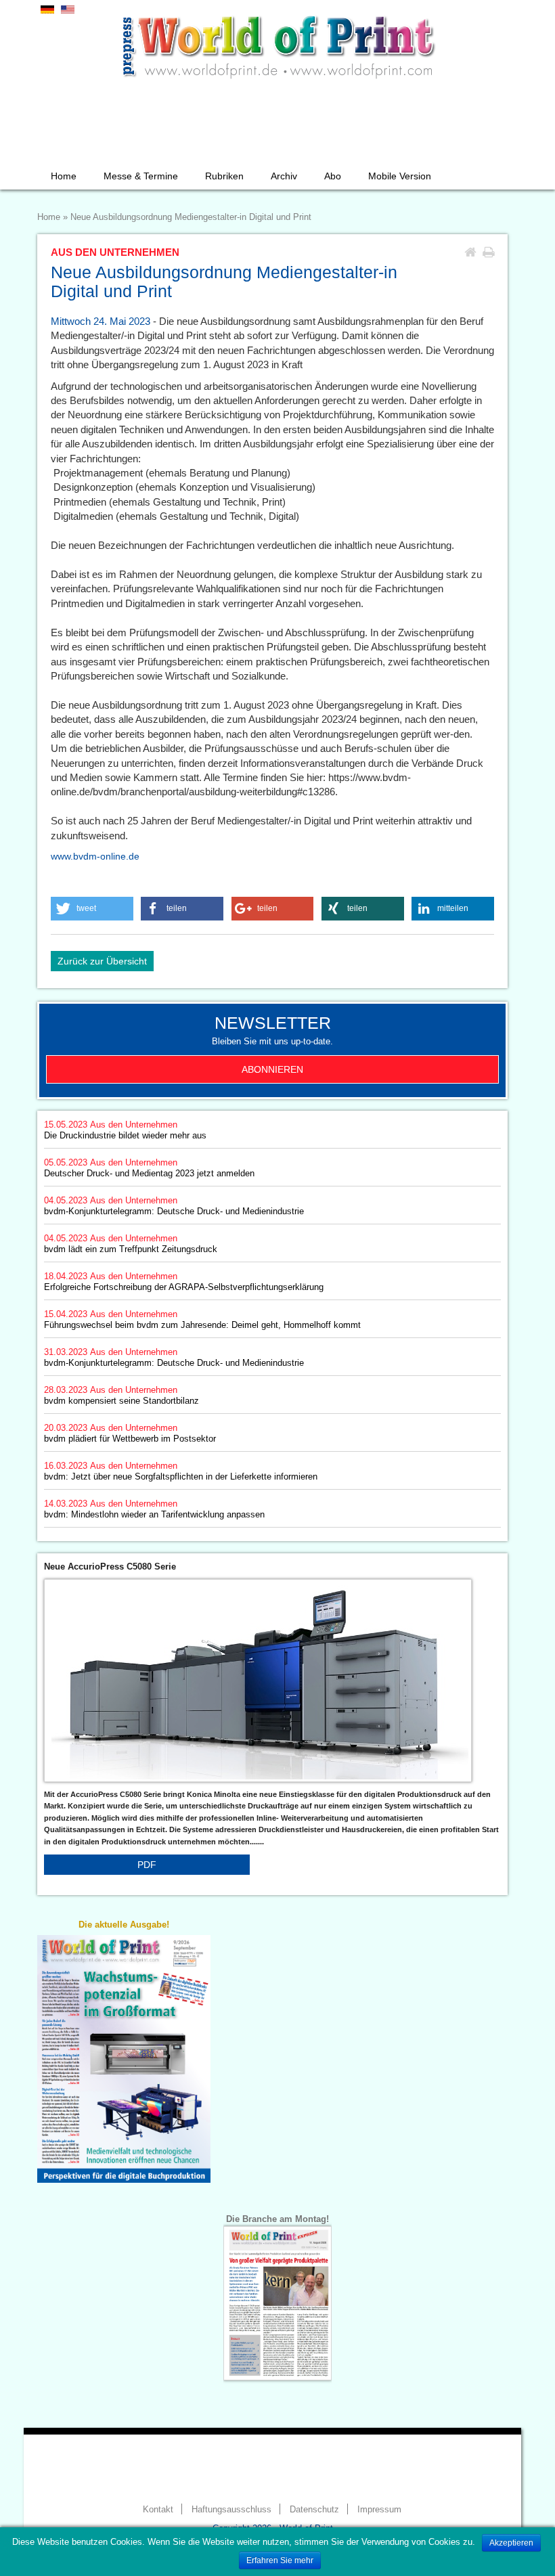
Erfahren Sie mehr (280, 2560)
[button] (92, 909)
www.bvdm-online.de (95, 856)
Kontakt (158, 2510)
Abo (333, 176)
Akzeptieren (511, 2543)
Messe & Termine (141, 176)
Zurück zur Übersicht (102, 961)
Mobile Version (400, 176)
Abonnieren (272, 1069)
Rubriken (224, 176)
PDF (147, 1865)
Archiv (284, 176)
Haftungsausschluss (231, 2510)
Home (64, 176)
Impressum (379, 2510)
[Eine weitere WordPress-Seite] (277, 44)
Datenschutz (314, 2510)
